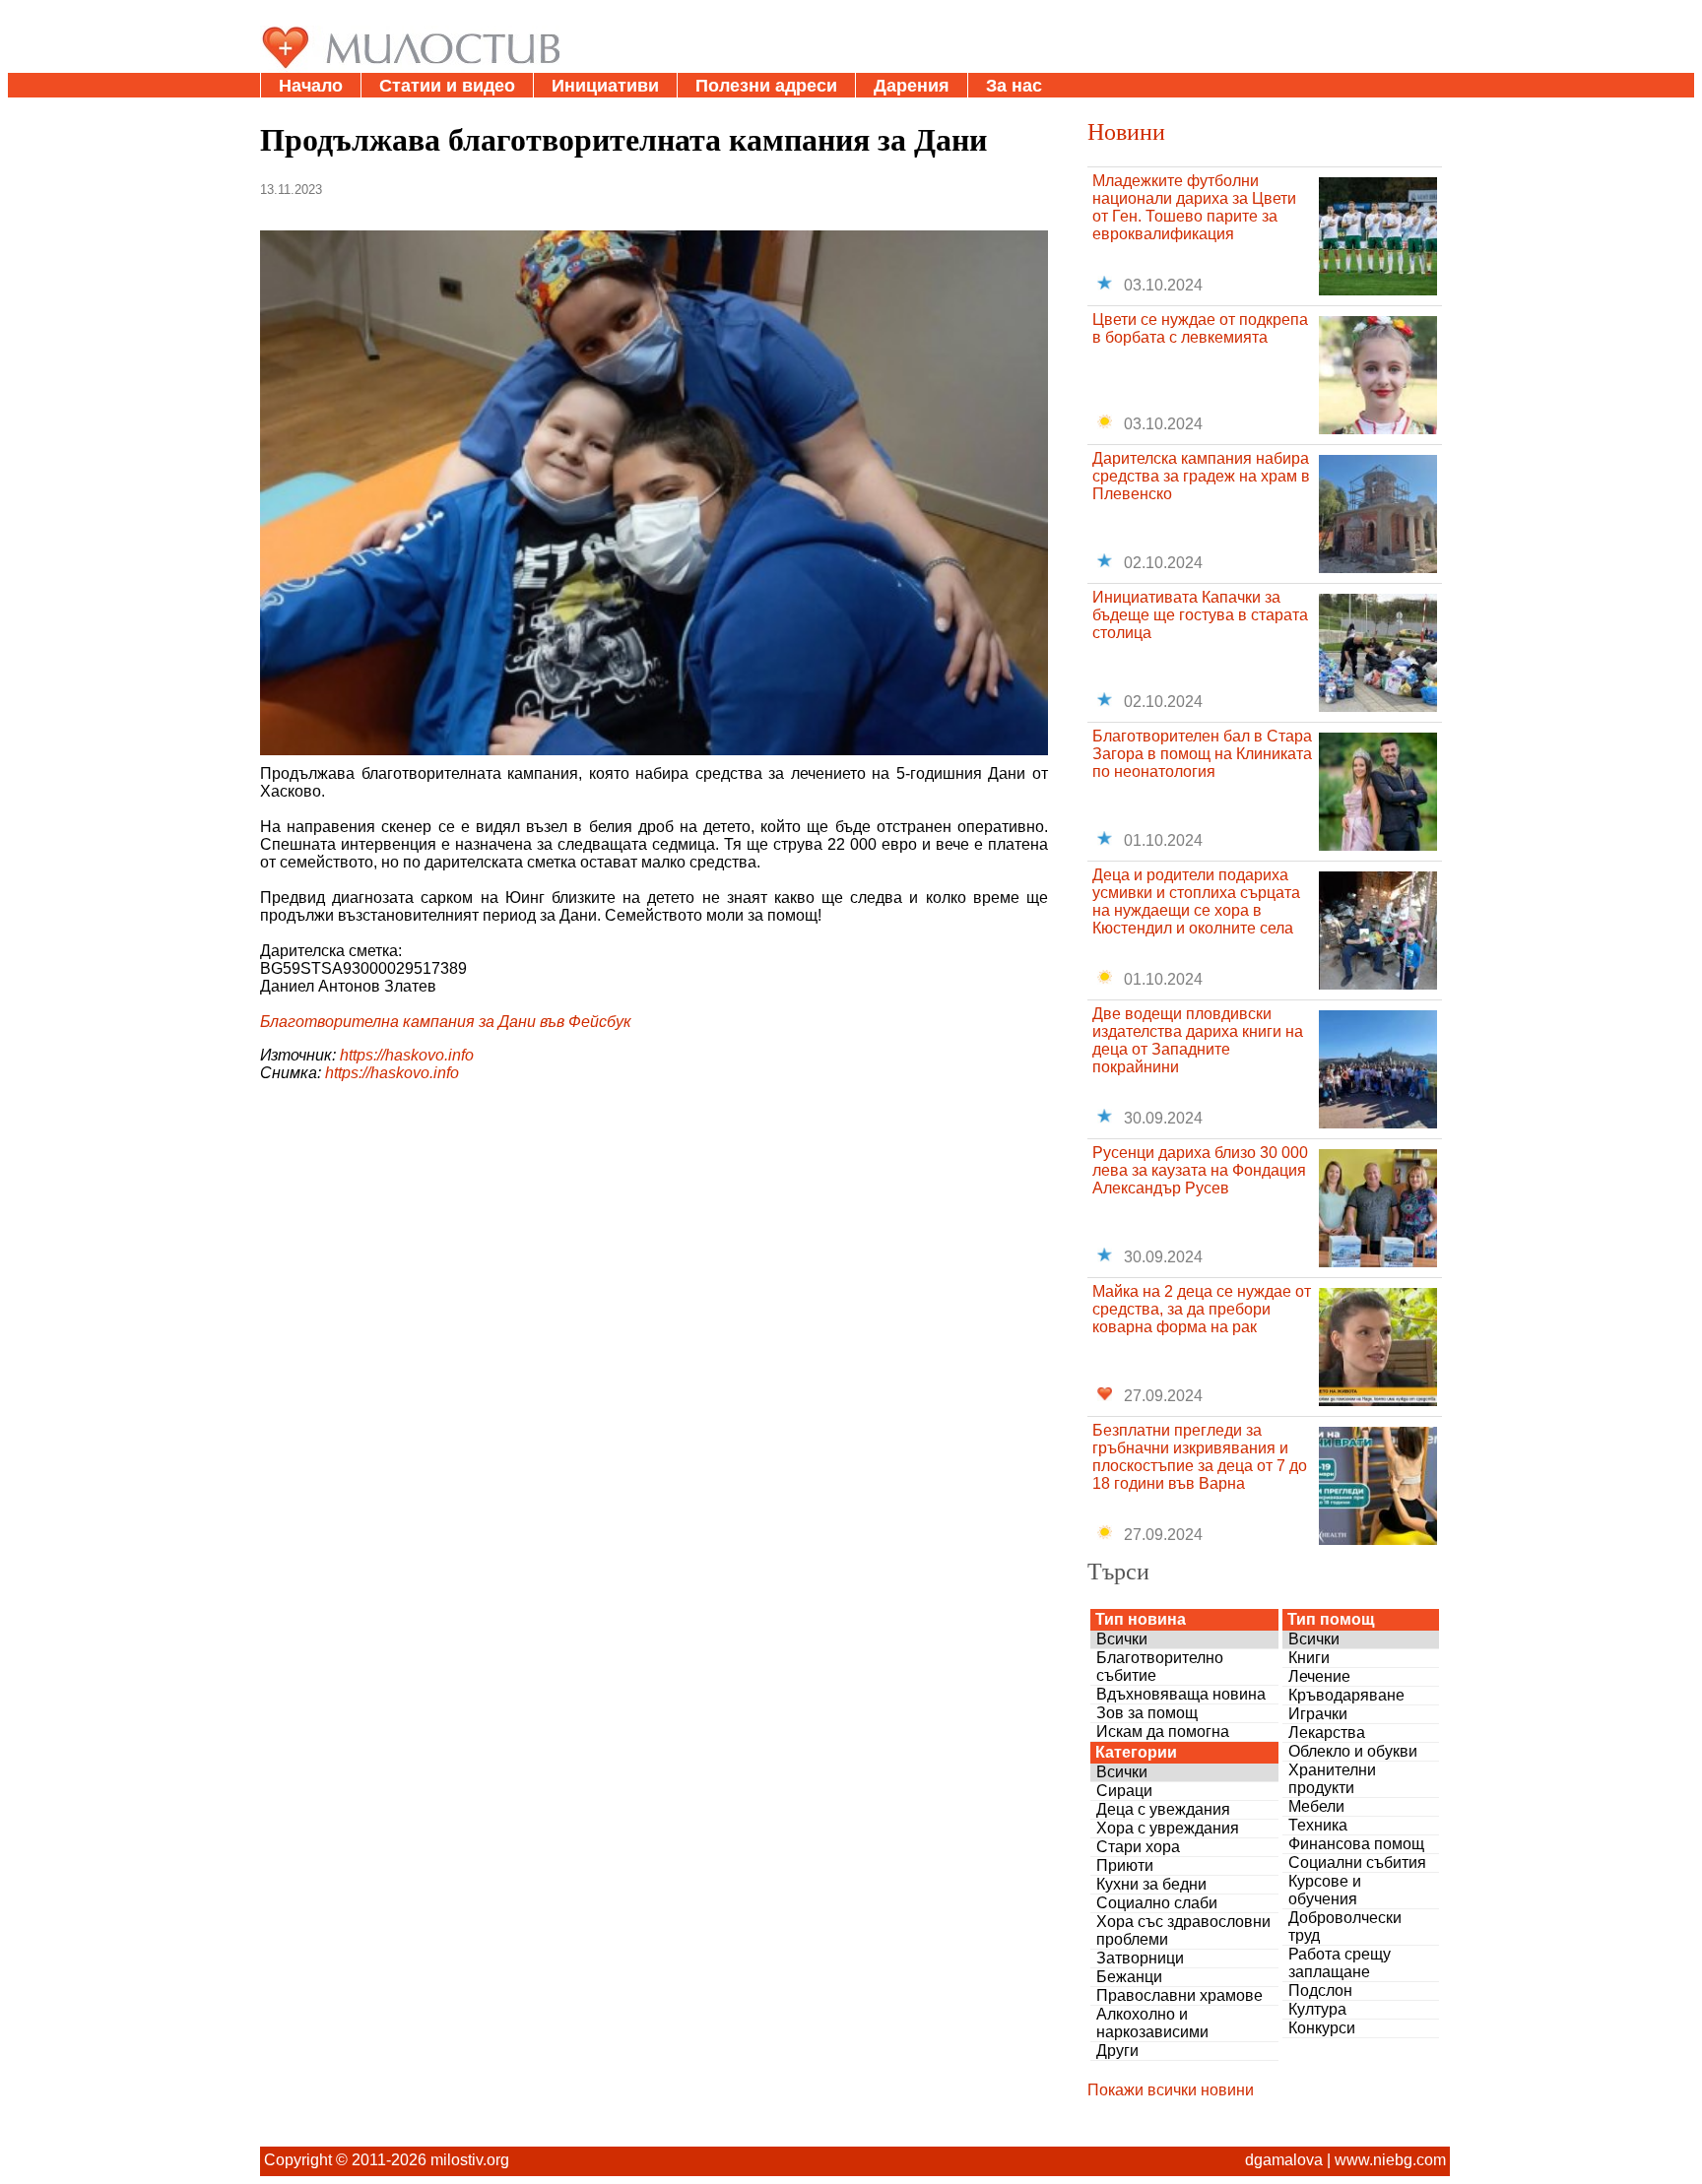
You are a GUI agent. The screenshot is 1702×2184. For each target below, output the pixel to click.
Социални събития (1357, 1863)
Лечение (1319, 1676)
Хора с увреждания (1168, 1828)
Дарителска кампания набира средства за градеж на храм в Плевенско (1201, 476)
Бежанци (1129, 1977)
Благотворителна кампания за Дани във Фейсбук (446, 1022)
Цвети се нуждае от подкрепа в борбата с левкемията (1200, 328)
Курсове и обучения (1325, 1890)
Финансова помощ (1356, 1844)
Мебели (1316, 1806)
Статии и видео (447, 86)
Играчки (1318, 1714)
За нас (1014, 86)
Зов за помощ (1147, 1713)
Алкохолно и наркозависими (1152, 2023)
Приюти (1125, 1865)
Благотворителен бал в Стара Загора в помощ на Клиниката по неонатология (1202, 754)
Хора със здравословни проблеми (1183, 1930)
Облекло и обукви (1353, 1751)
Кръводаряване (1346, 1695)
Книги (1309, 1658)
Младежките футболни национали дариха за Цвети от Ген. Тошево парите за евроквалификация (1194, 207)
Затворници (1140, 1958)
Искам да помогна (1163, 1732)
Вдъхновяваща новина (1181, 1694)
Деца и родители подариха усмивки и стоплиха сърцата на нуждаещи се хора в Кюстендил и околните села (1196, 901)
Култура (1317, 2009)
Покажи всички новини (1171, 2090)
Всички (1122, 1639)
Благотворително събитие (1160, 1667)
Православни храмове (1179, 1995)
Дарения (912, 86)
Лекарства (1327, 1733)
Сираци (1124, 1791)
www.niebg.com (1390, 2160)
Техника (1318, 1825)
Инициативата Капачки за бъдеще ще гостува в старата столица (1200, 615)
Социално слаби (1157, 1903)
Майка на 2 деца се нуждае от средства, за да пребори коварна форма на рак (1202, 1309)
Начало (311, 86)
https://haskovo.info (407, 1055)
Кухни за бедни (1151, 1884)
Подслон (1320, 1991)
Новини (1126, 131)
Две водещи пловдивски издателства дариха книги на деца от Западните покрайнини (1198, 1040)
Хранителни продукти (1332, 1779)
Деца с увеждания (1163, 1809)
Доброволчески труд (1345, 1927)
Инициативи (605, 86)
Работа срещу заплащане (1340, 1963)
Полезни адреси (766, 86)
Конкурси (1322, 2028)
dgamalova (1284, 2160)
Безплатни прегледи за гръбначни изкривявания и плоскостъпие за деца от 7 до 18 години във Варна (1200, 1457)
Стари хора (1138, 1847)
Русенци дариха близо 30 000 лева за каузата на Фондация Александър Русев (1200, 1170)
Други (1117, 2051)
